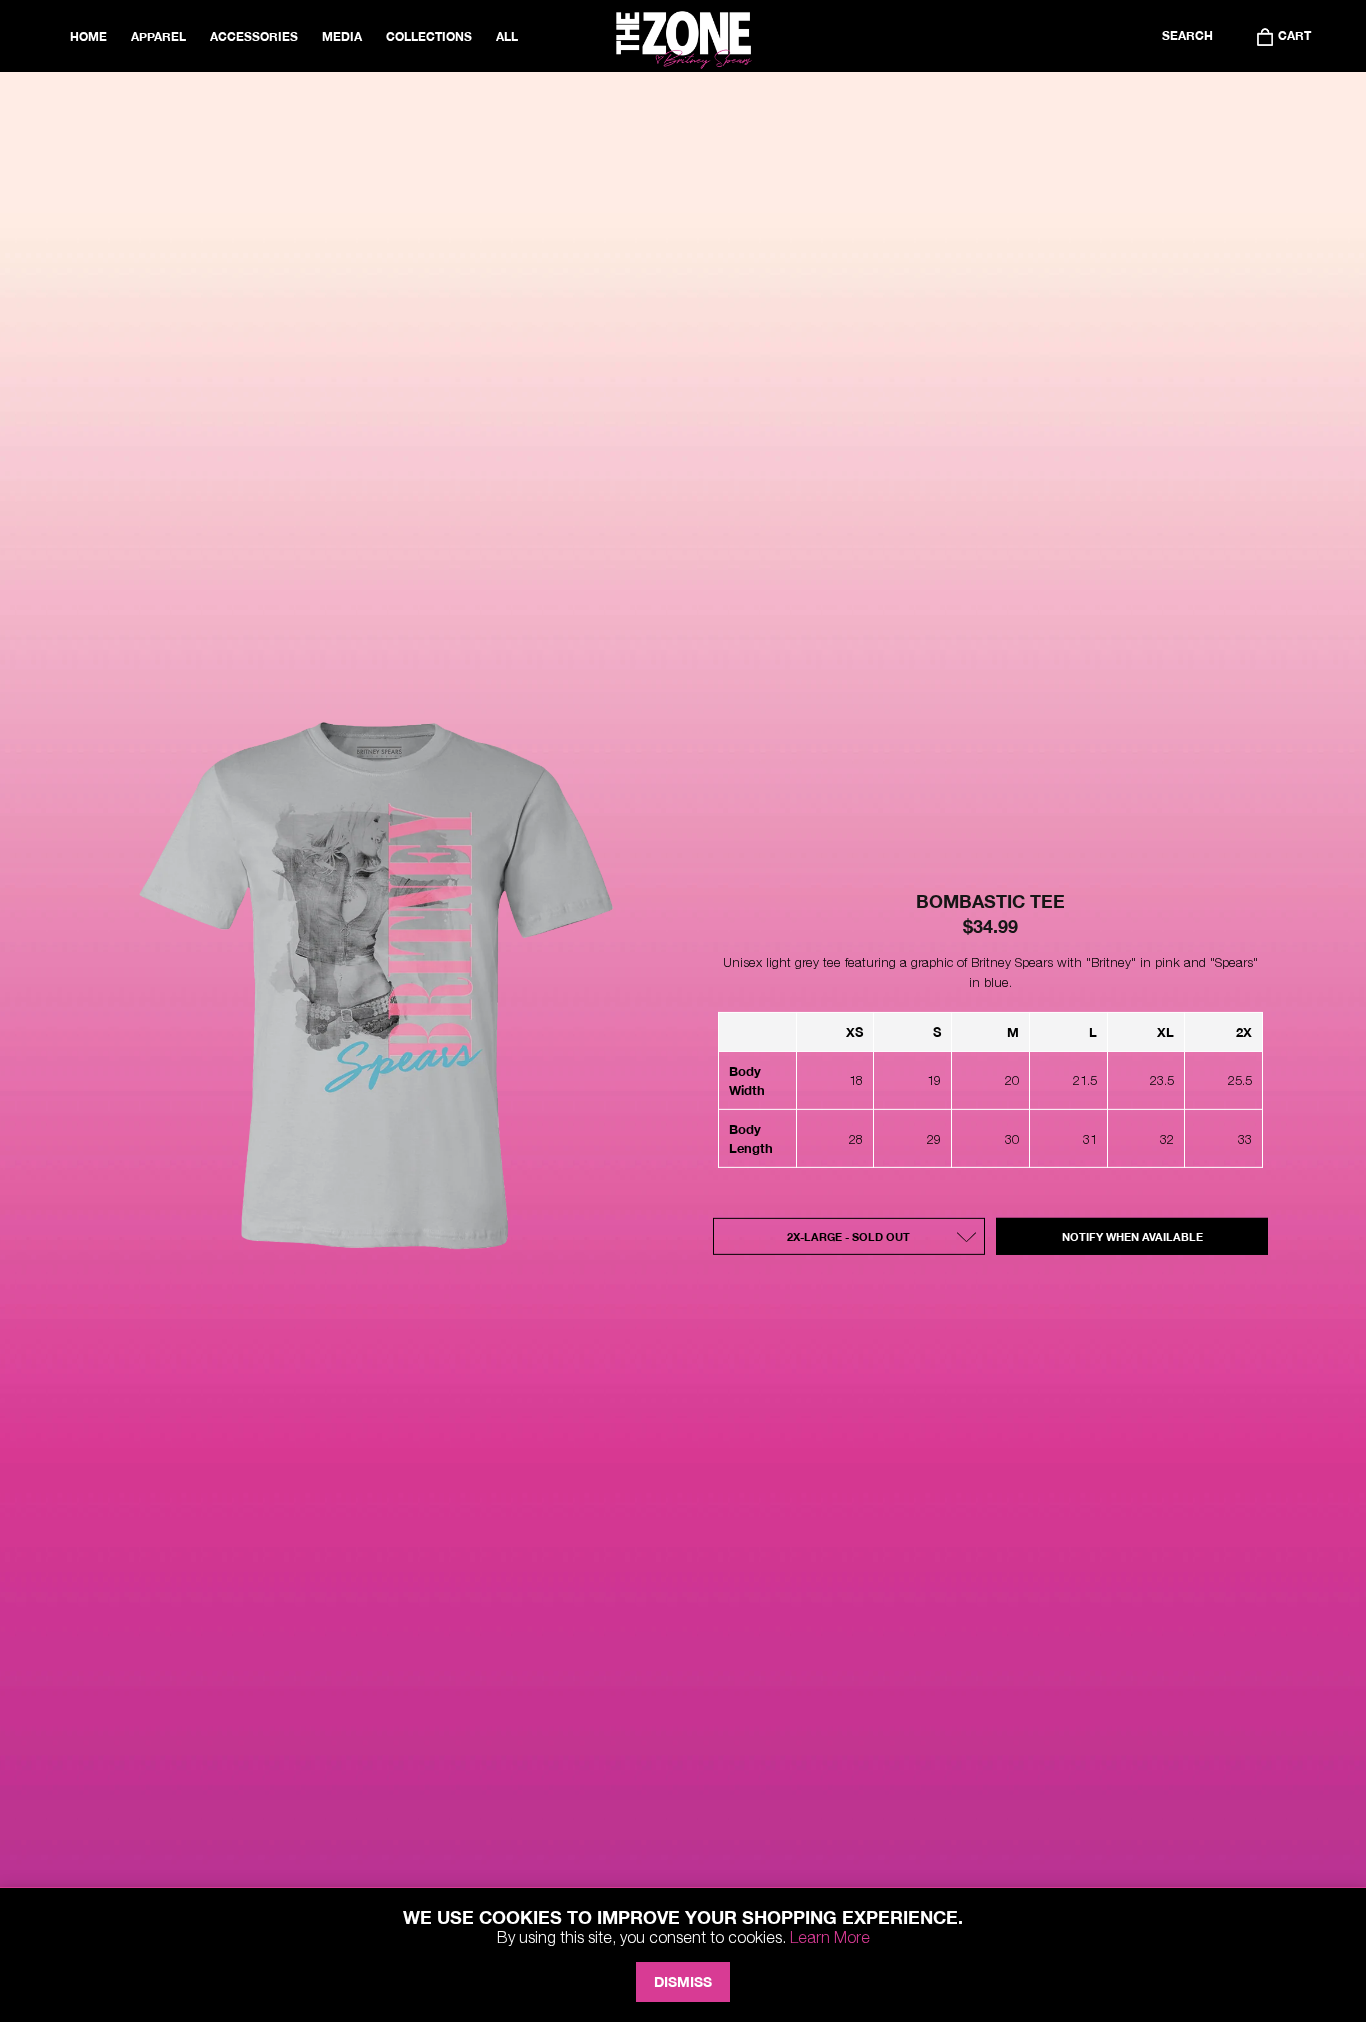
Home (88, 36)
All (507, 36)
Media (342, 36)
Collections (429, 36)
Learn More (830, 1937)
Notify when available (1132, 1236)
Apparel (158, 36)
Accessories (254, 36)
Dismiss (683, 1981)
